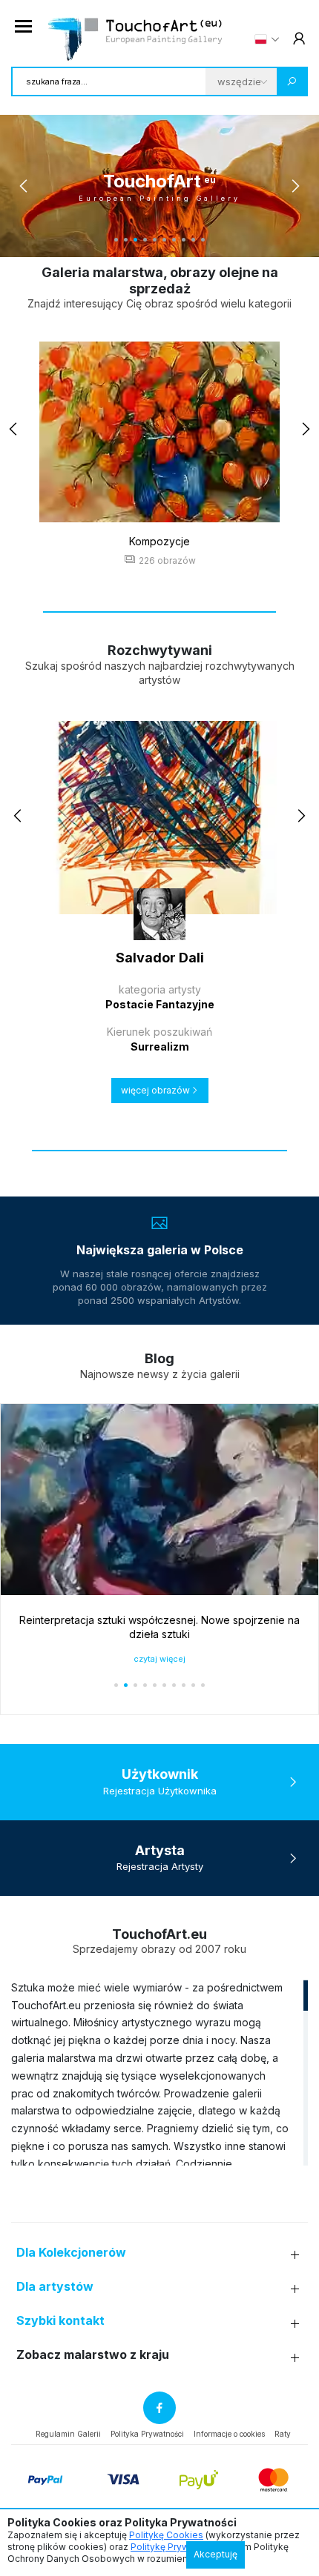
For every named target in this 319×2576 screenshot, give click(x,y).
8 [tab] (184, 240)
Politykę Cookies (166, 2535)
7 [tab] (174, 240)
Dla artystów (55, 2287)
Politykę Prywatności (175, 2547)
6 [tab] (164, 240)
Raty (283, 2434)
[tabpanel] (159, 186)
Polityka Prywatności (147, 2434)
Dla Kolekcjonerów (71, 2253)
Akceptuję (216, 2554)
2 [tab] (126, 240)
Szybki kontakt (60, 2321)
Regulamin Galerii (68, 2434)
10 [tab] (203, 240)
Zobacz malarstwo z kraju (93, 2355)
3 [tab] (135, 240)
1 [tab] (116, 240)
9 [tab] (193, 240)
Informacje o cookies (229, 2434)
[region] (159, 2072)
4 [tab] (145, 240)
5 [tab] (155, 240)
